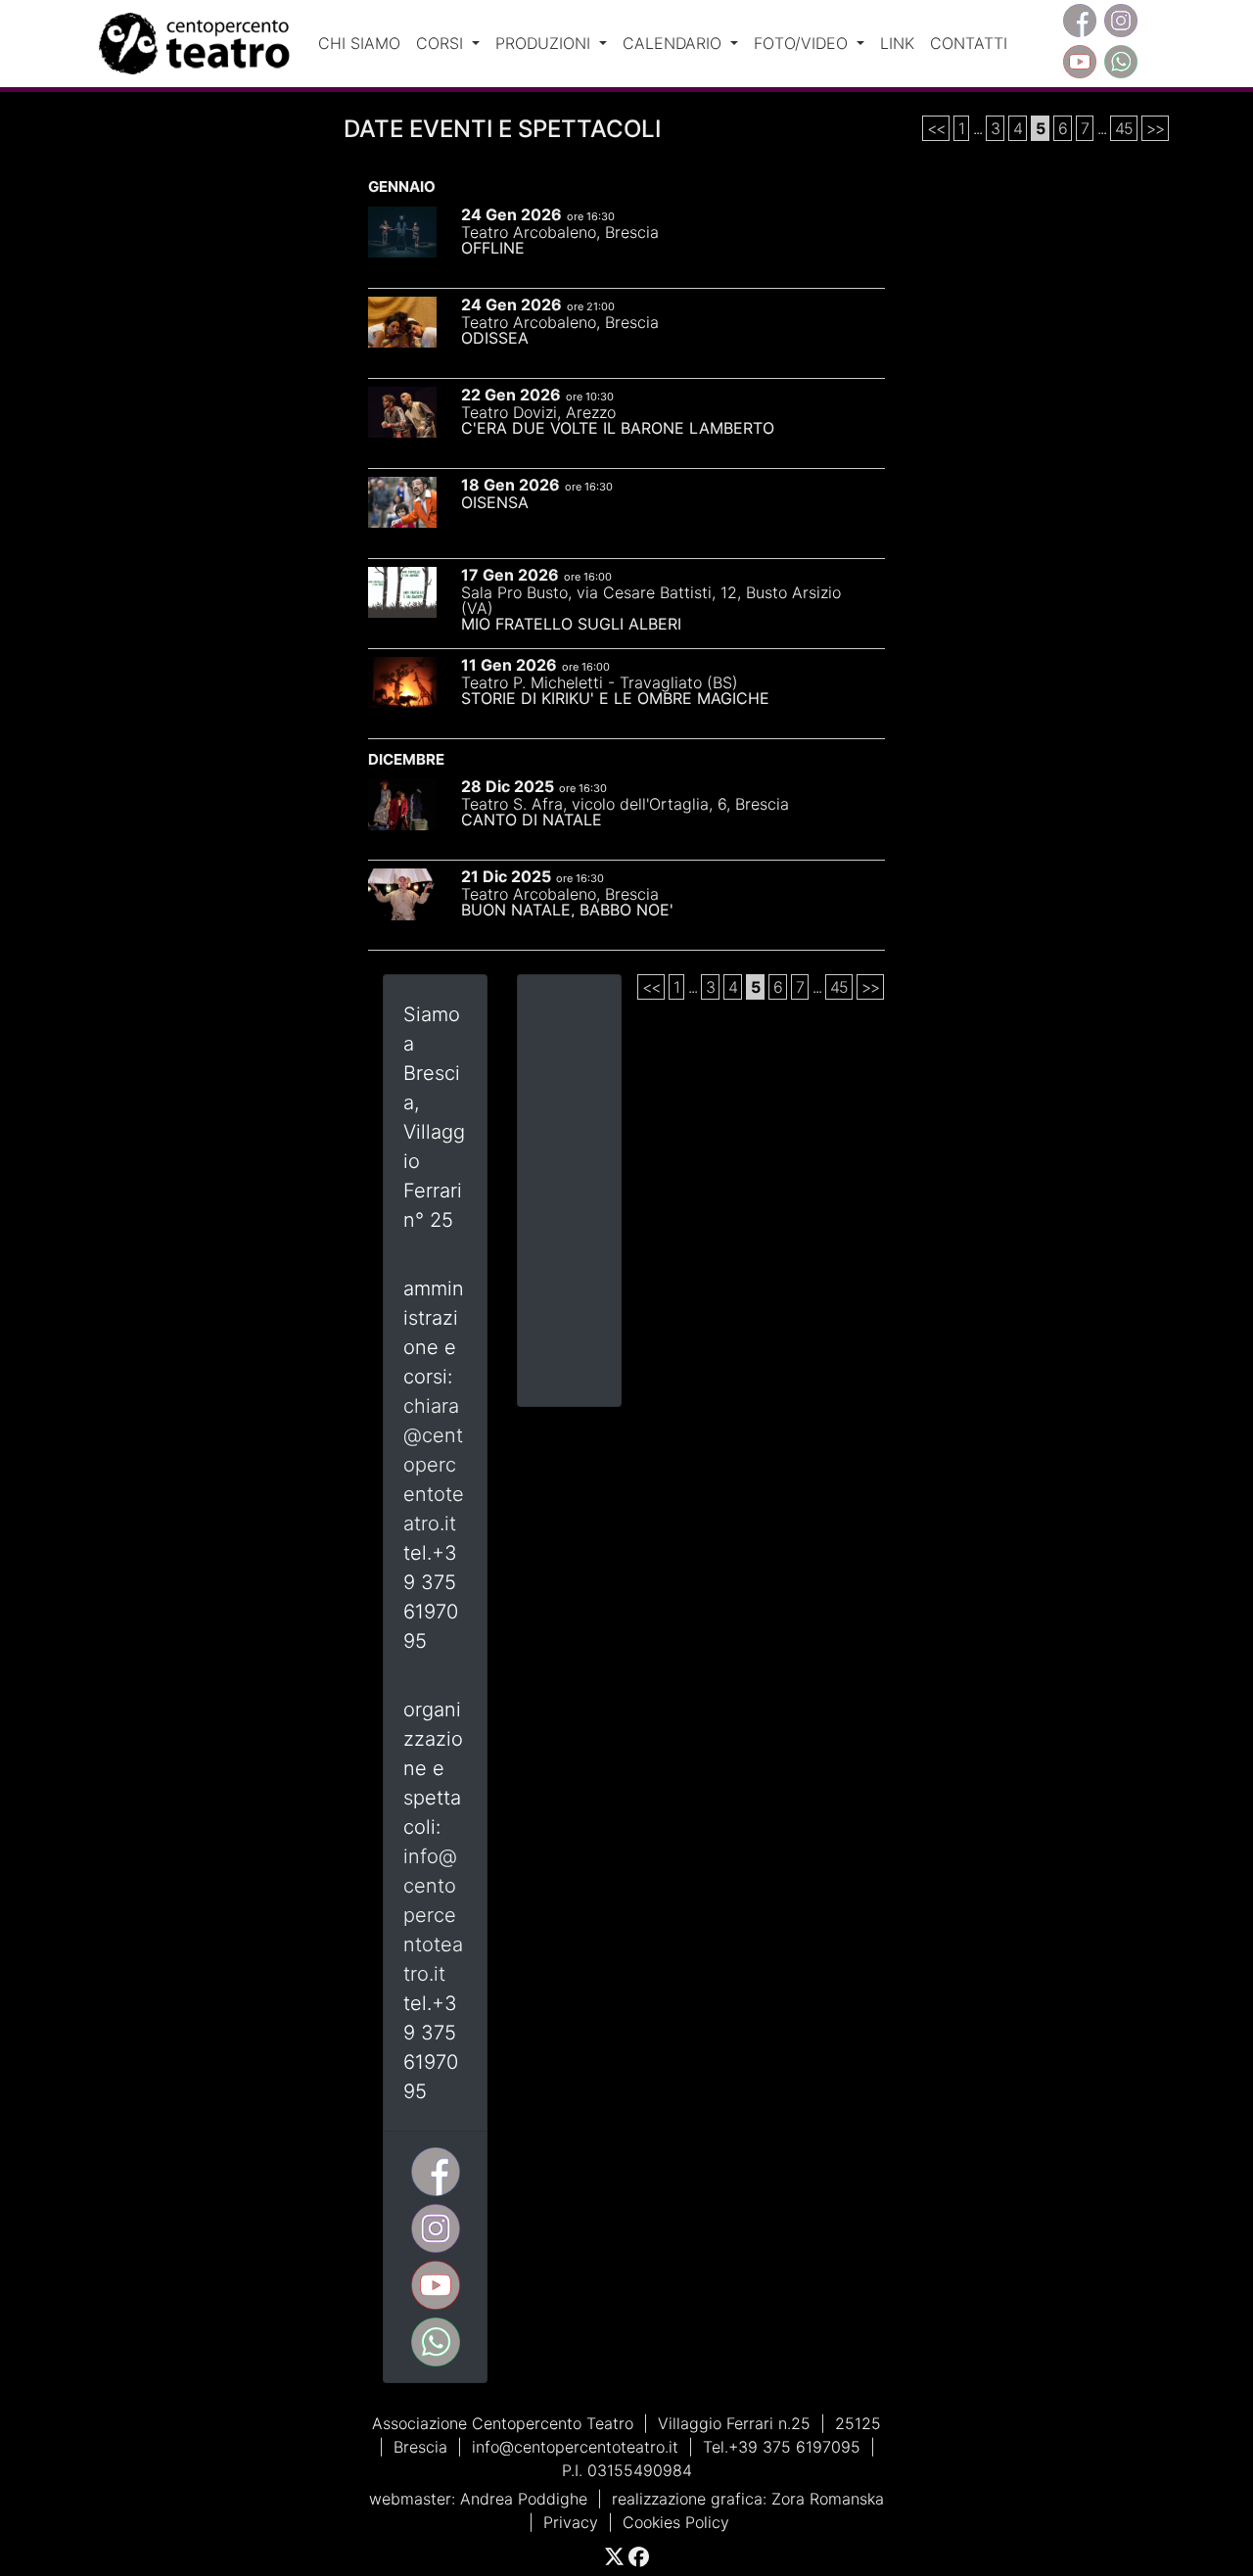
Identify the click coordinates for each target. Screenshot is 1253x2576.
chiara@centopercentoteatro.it (434, 1465)
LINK (897, 43)
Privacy (571, 2522)
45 (1124, 128)
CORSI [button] (442, 43)
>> (1155, 128)
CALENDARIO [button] (674, 43)
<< (936, 128)
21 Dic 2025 (506, 876)
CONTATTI (969, 43)
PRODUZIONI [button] (545, 43)
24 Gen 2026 (511, 214)
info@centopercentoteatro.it (433, 1915)
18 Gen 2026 (510, 485)
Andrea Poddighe (524, 2499)
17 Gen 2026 (510, 575)
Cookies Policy (676, 2522)
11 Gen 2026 (509, 665)
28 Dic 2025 (508, 786)
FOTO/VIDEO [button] (803, 43)
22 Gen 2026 (511, 395)
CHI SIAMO (359, 43)
